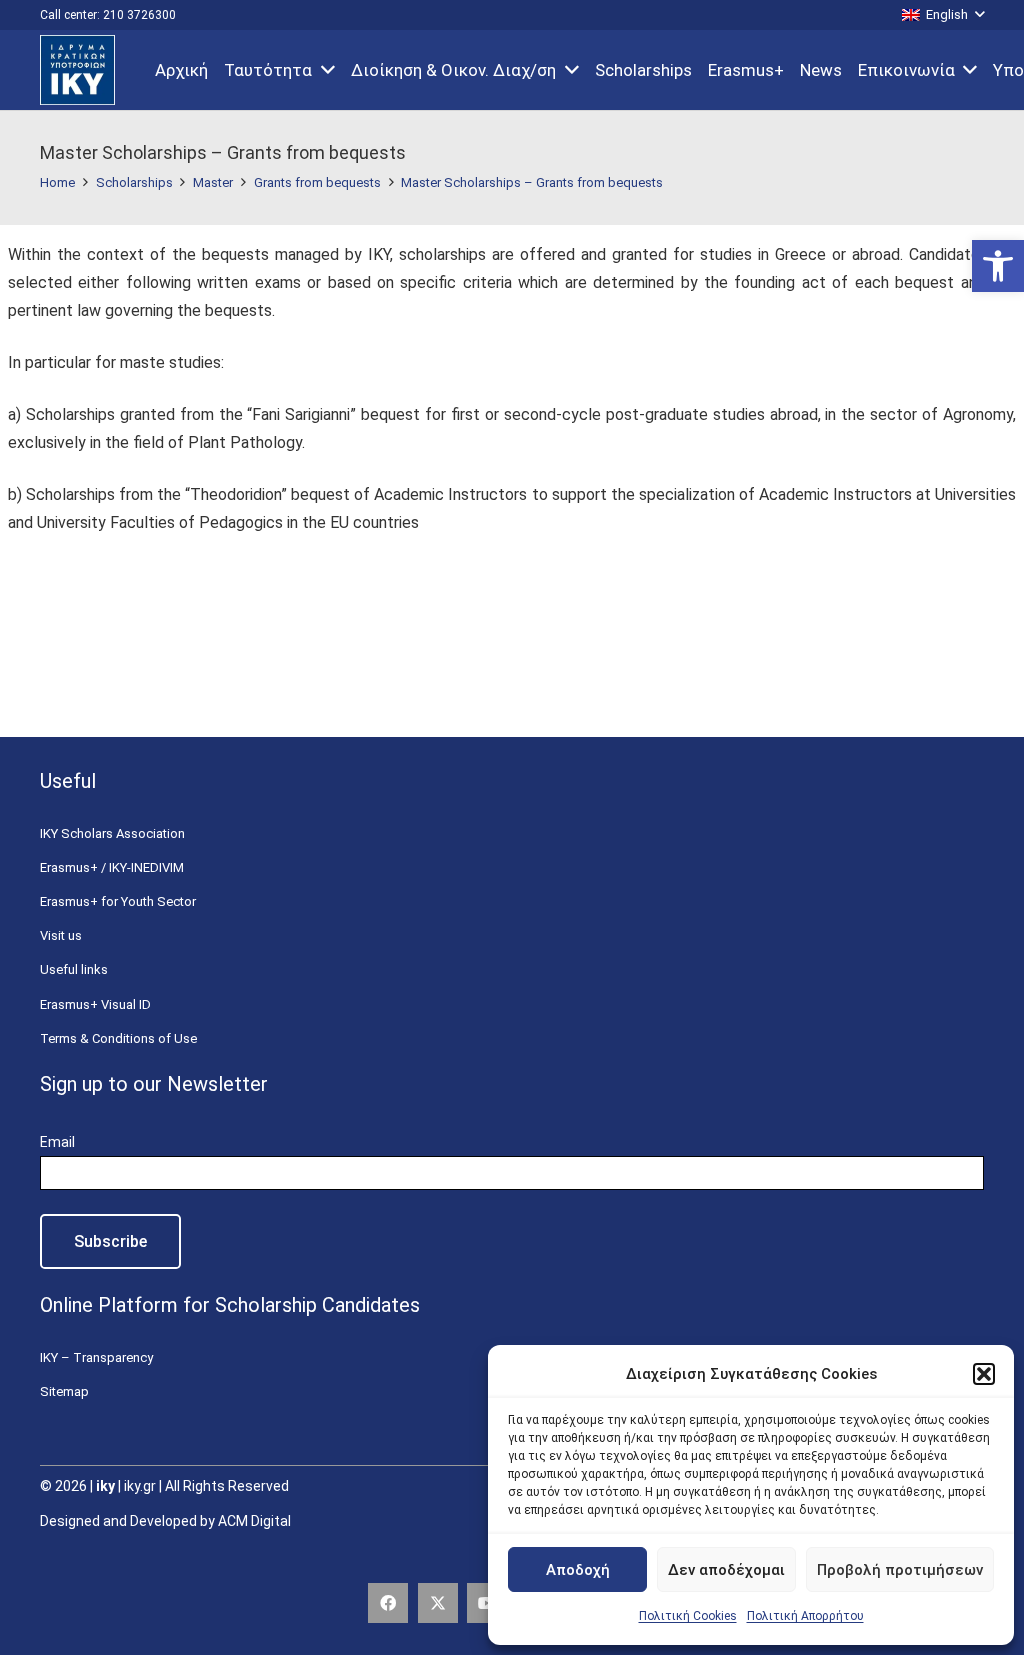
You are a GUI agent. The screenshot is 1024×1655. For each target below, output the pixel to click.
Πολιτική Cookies (688, 1616)
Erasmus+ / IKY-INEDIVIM (112, 867)
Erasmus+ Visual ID (95, 1004)
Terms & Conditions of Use (118, 1038)
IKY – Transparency (96, 1357)
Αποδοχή (578, 1570)
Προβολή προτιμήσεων (900, 1570)
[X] (438, 1603)
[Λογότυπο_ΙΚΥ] (77, 70)
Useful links (74, 969)
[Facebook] (388, 1603)
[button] (998, 266)
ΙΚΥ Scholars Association (112, 833)
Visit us (61, 935)
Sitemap (64, 1391)
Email (57, 1142)
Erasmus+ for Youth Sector (118, 901)
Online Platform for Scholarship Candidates (230, 1305)
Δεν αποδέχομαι (726, 1570)
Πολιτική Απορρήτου (805, 1616)
